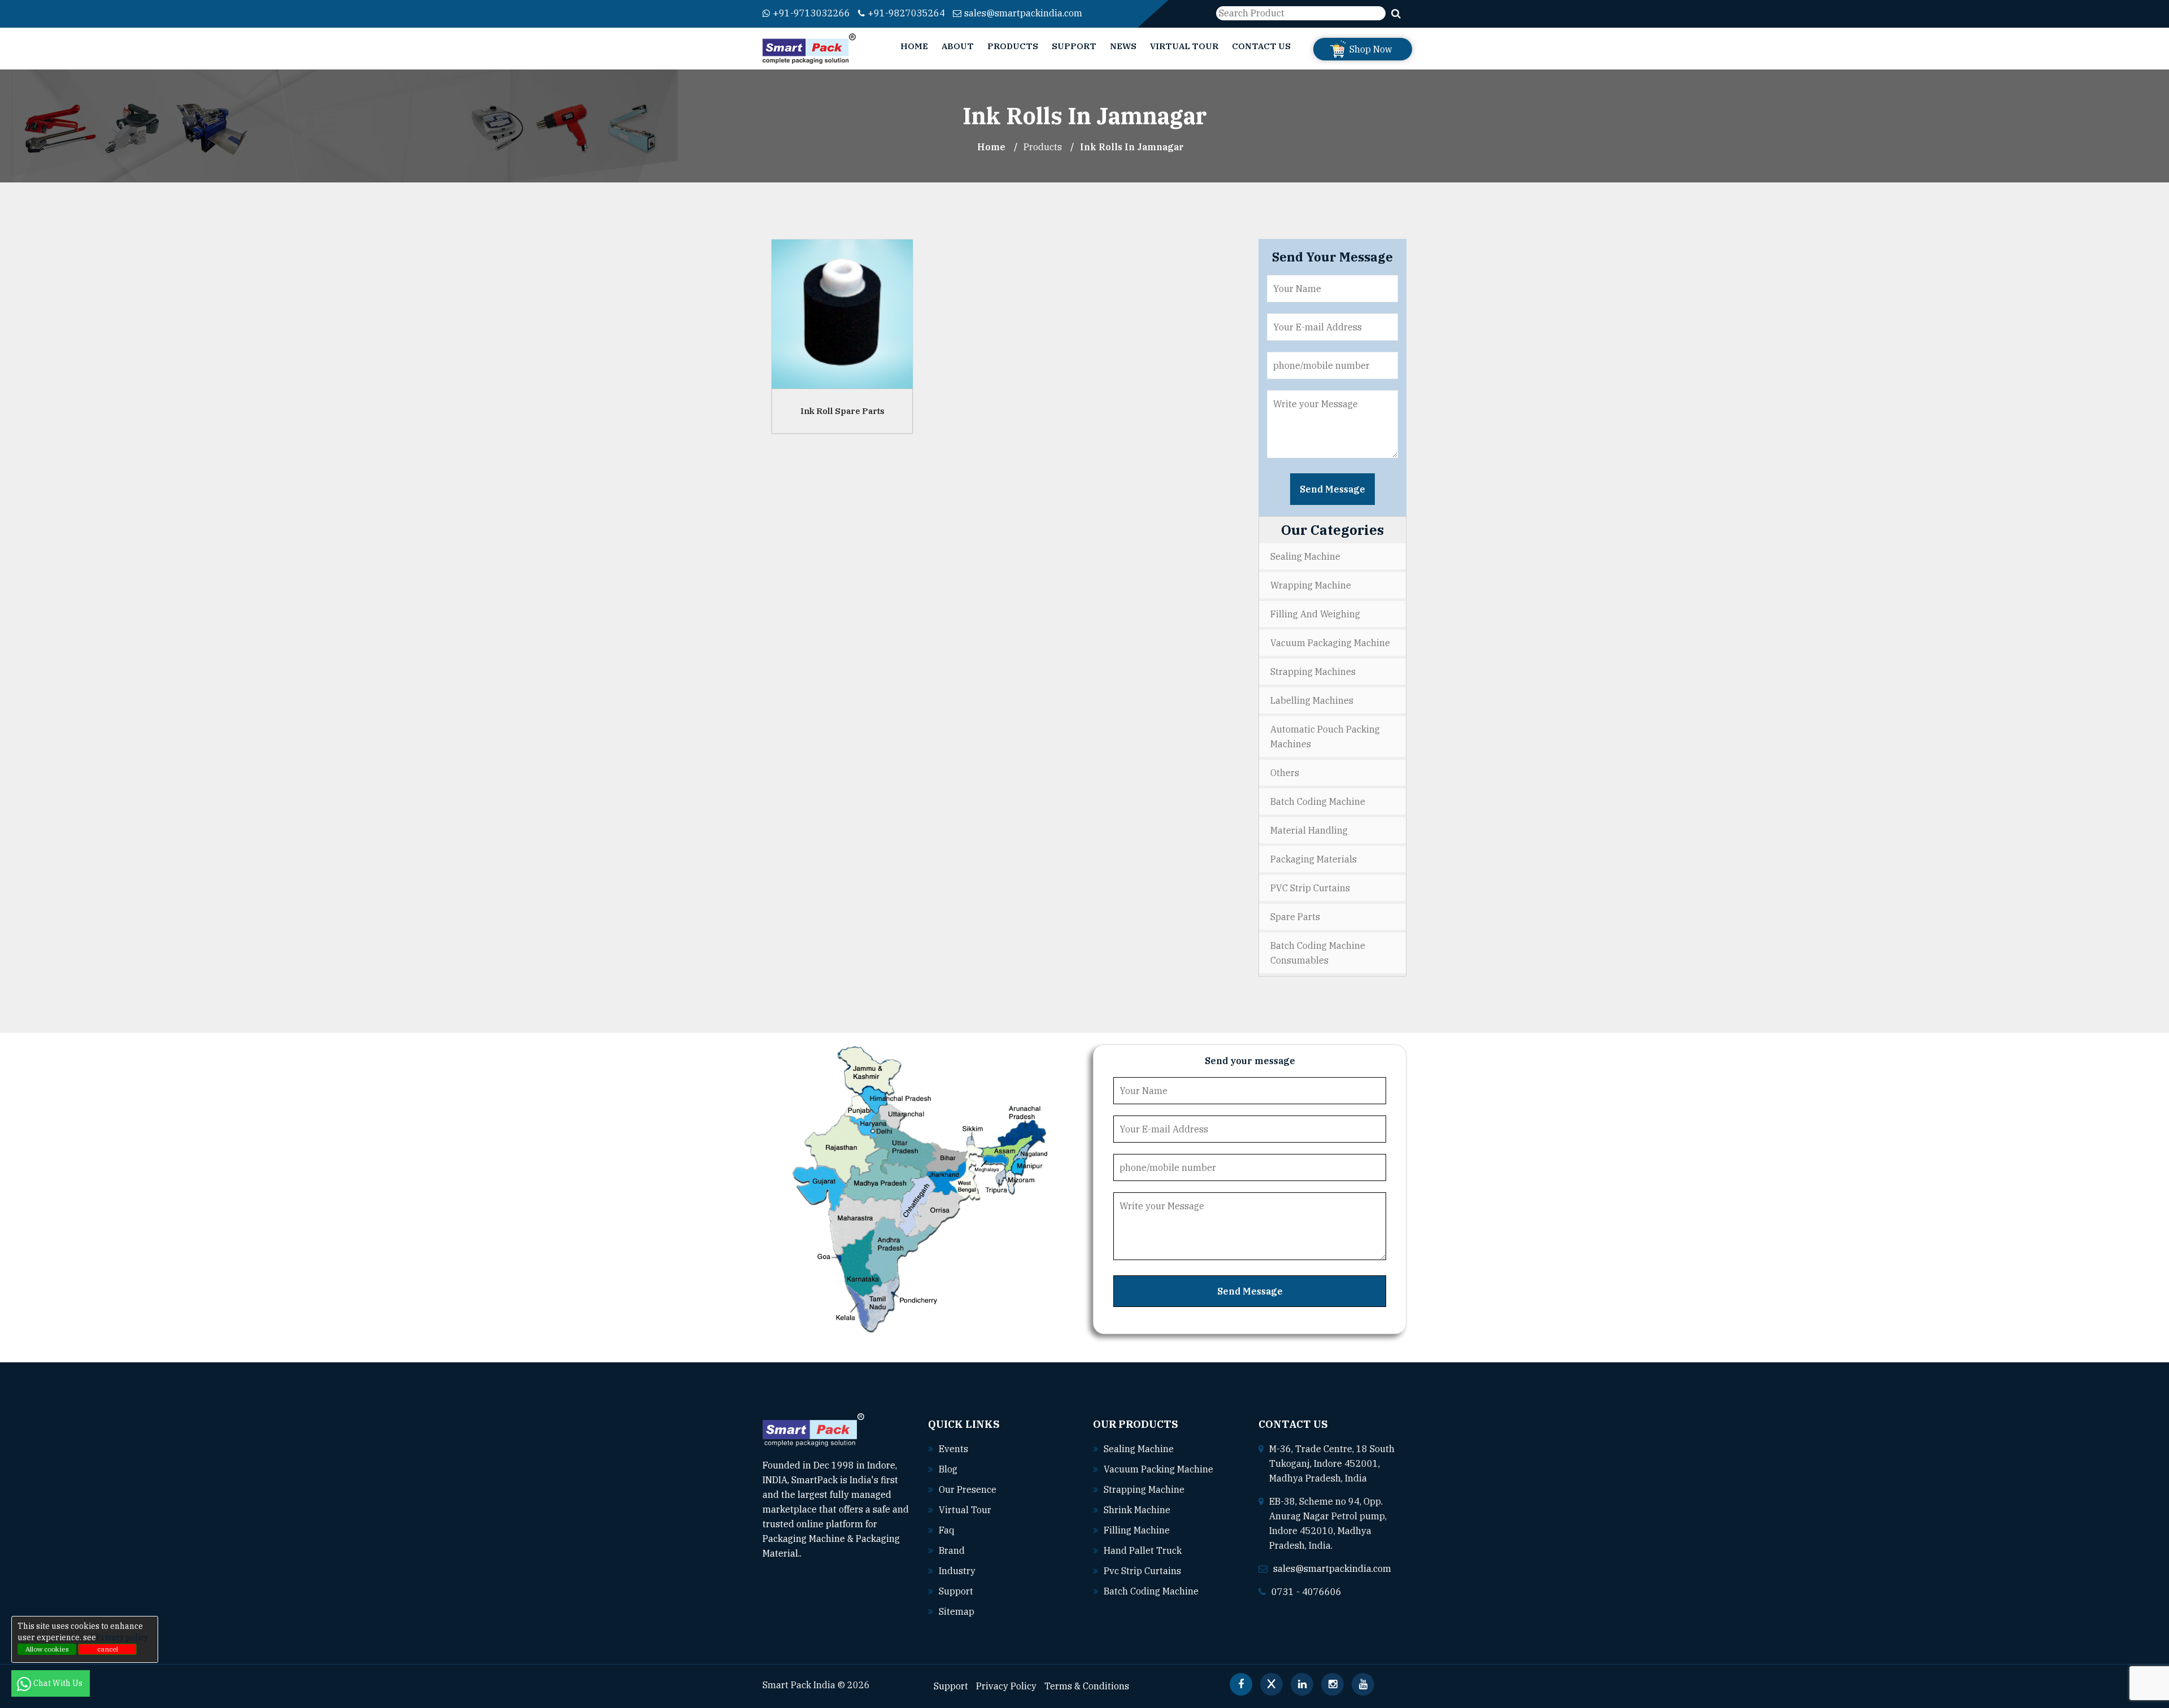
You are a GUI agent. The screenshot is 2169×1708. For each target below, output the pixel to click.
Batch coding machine (1151, 1591)
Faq (947, 1530)
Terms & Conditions (1087, 1686)
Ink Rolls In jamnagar (1132, 147)
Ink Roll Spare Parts (842, 411)
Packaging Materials (1314, 859)
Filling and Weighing (1315, 614)
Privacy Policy (1006, 1686)
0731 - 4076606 (1306, 1592)
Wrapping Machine (1311, 585)
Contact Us (1261, 46)
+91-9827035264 (906, 13)
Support (1074, 46)
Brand (952, 1550)
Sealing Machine (1305, 556)
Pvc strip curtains (1142, 1571)
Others (1285, 773)
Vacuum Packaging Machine (1330, 643)
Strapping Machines (1313, 672)
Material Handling (1309, 830)
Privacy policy (122, 1637)
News (1123, 46)
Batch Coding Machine (1318, 801)
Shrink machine (1137, 1510)
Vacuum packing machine (1158, 1469)
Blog (948, 1469)
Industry (957, 1571)
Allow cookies (47, 1649)
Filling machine (1137, 1530)
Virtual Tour (1184, 46)
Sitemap (957, 1611)
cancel (108, 1649)
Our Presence (968, 1489)
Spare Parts (1295, 917)
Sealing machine (1139, 1449)
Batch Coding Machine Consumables (1318, 953)
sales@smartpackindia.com (1023, 13)
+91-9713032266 (811, 13)
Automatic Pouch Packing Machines (1325, 737)
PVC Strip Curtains (1310, 888)
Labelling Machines (1312, 700)
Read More (826, 1553)
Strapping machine (1144, 1489)
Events (953, 1449)
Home (914, 46)
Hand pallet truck (1143, 1550)
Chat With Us (59, 1683)
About (958, 46)
